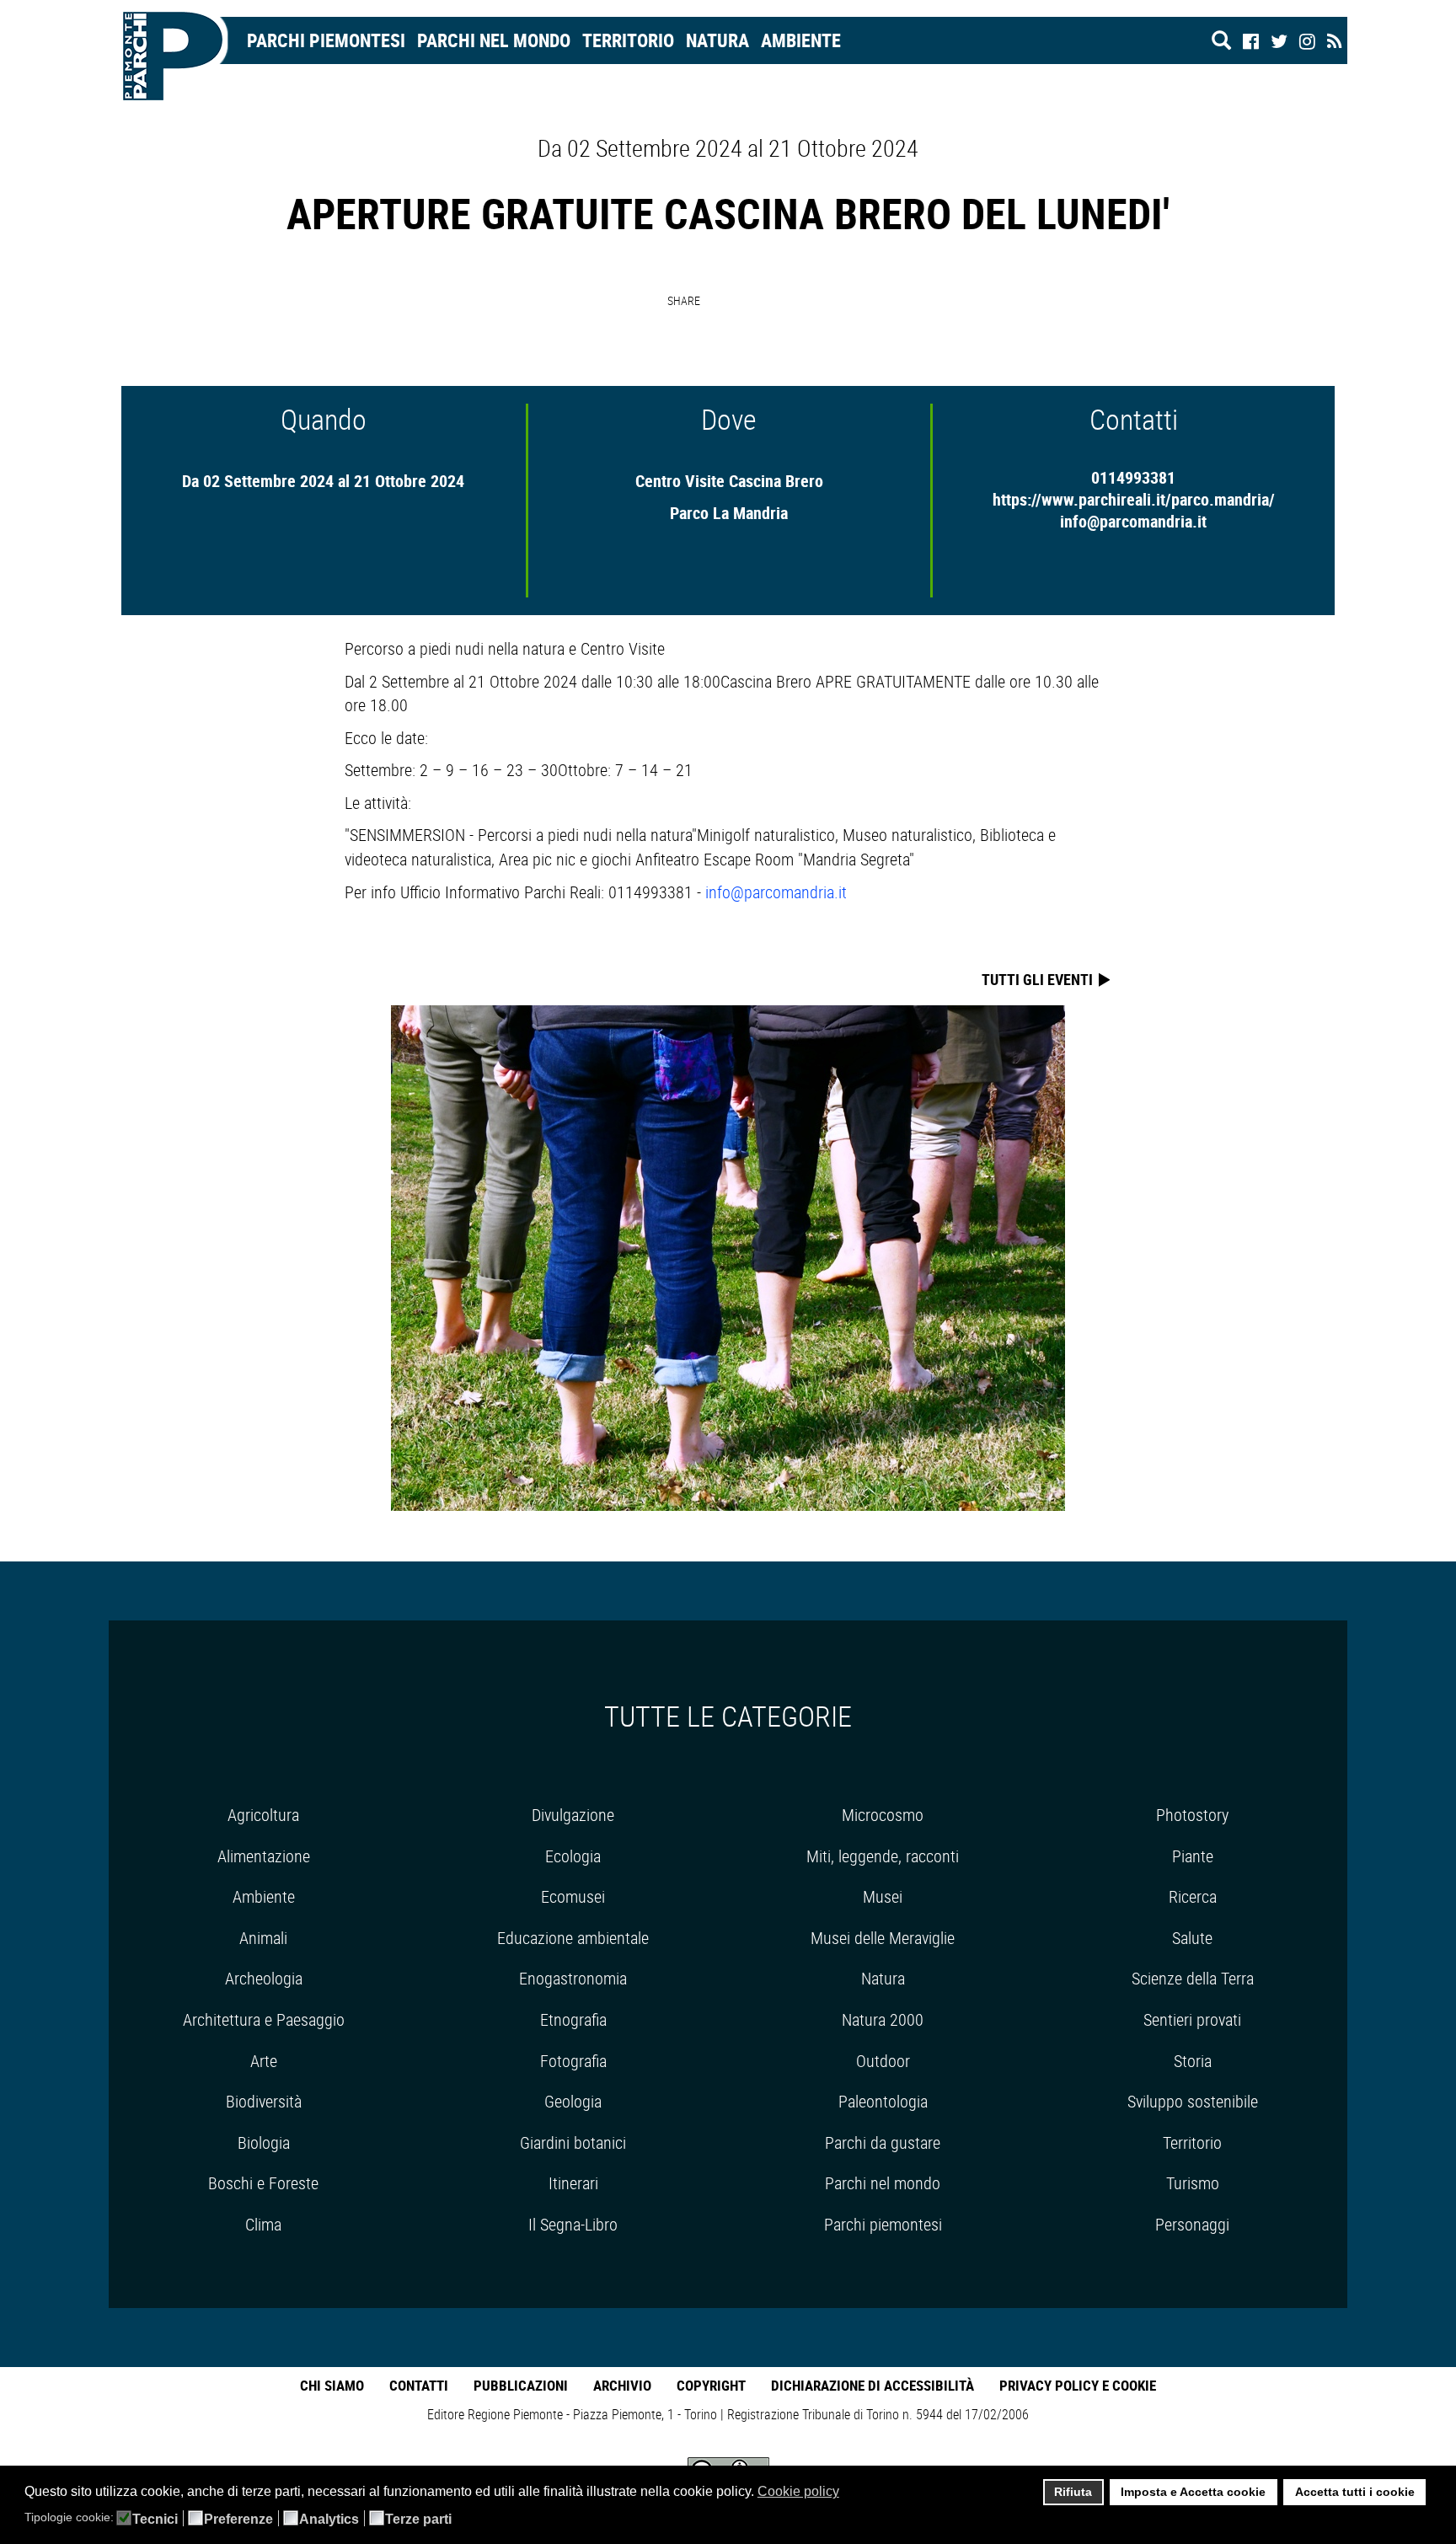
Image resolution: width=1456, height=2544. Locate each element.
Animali (263, 1938)
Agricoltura (263, 1815)
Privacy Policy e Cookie (1078, 2385)
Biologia (264, 2142)
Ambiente (801, 40)
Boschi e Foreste (263, 2183)
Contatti (419, 2385)
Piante (1193, 1856)
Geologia (573, 2101)
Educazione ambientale (573, 1938)
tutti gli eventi (1039, 979)
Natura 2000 (883, 2019)
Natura (717, 40)
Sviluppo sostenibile (1193, 2101)
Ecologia (573, 1856)
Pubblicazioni (521, 2385)
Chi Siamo (332, 2385)
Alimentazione (264, 1856)
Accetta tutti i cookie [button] (1355, 2492)
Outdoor (883, 2061)
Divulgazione (573, 1815)
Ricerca (1193, 1896)
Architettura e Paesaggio (264, 2019)
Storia (1193, 2061)
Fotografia (573, 2061)
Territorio (628, 40)
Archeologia (264, 1978)
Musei (883, 1896)
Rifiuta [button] (1073, 2492)
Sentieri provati (1192, 2019)
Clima (263, 2224)
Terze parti (418, 2520)
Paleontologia (883, 2101)
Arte (264, 2061)
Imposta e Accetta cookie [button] (1193, 2492)
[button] (850, 2493)
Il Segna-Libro (573, 2224)
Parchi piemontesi (883, 2224)
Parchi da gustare (883, 2142)
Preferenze (238, 2520)
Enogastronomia (573, 1978)
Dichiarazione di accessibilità (873, 2385)
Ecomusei (573, 1896)
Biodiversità (264, 2101)
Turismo (1193, 2183)
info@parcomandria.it (1133, 521)
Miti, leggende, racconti (883, 1856)
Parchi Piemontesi (326, 40)
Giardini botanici (573, 2142)
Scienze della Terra (1193, 1978)
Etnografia (573, 2019)
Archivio (622, 2385)
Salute (1192, 1938)
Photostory (1192, 1815)
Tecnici (155, 2520)
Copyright (711, 2385)
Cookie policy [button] (798, 2491)
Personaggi (1192, 2224)
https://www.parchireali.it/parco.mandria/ (1134, 499)
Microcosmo (883, 1815)
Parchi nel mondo (494, 40)
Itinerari (573, 2183)
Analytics (329, 2520)
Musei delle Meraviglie (883, 1938)
